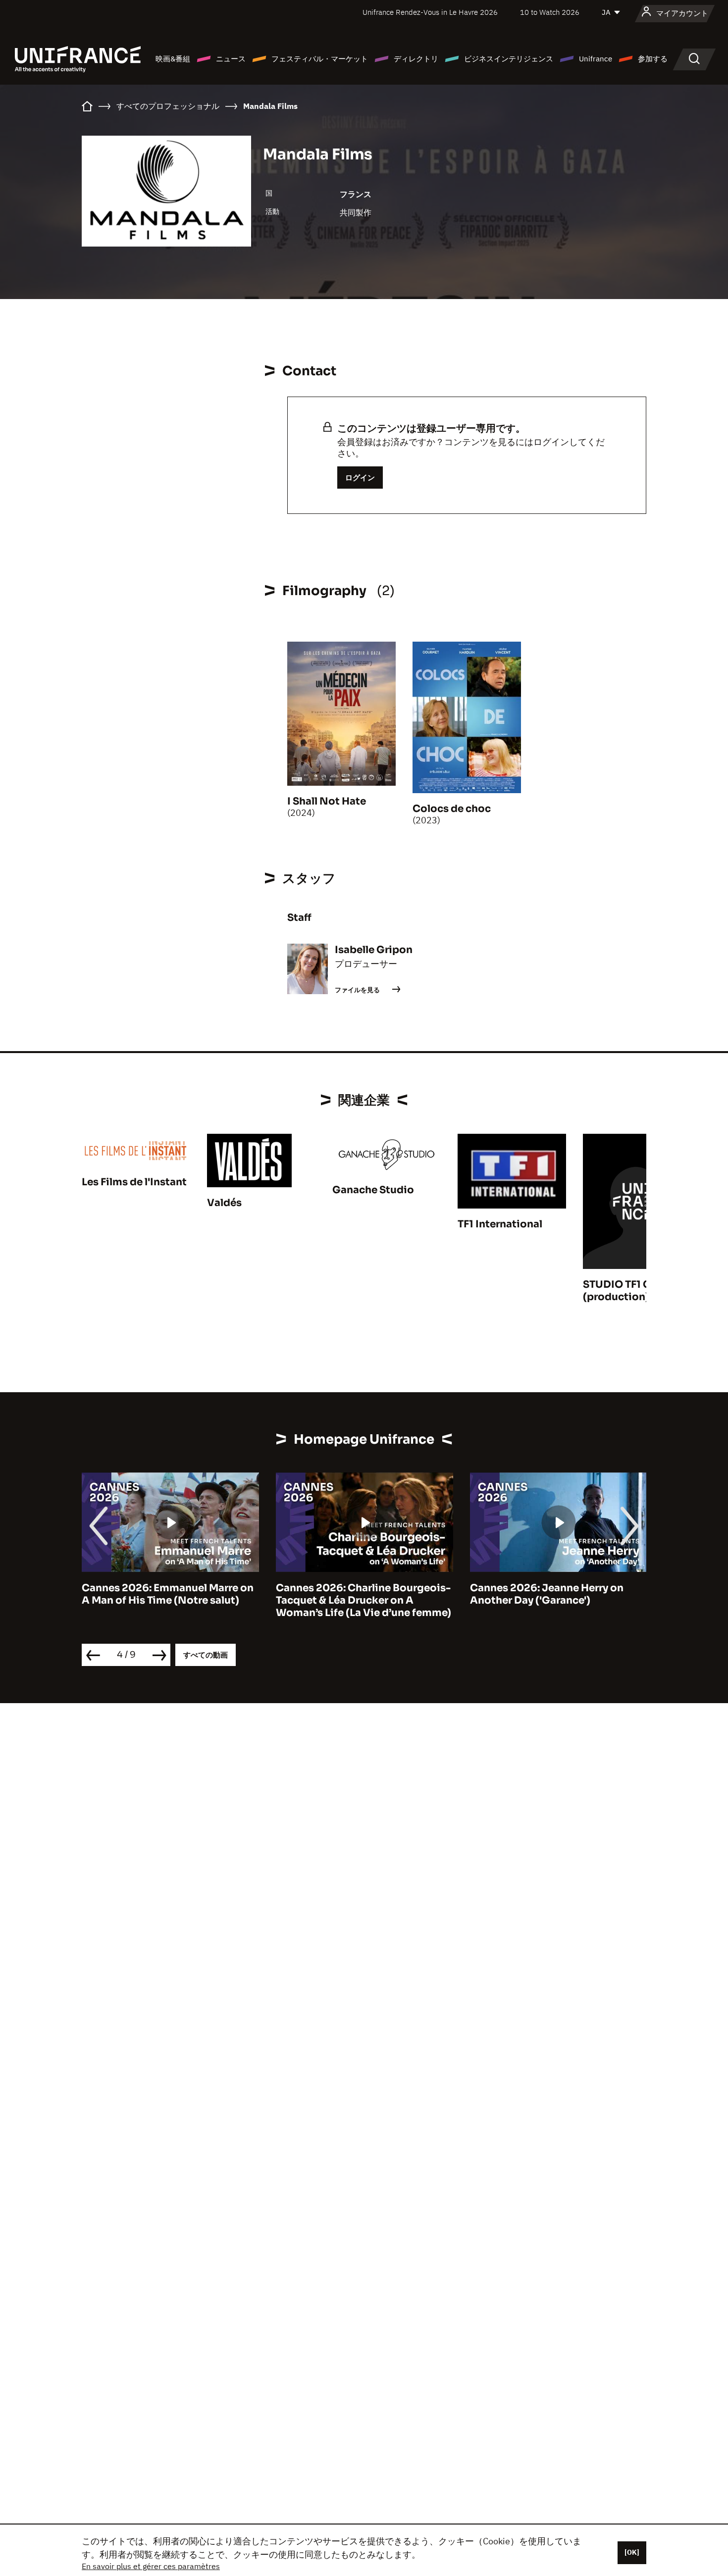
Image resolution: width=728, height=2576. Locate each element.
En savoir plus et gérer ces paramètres (151, 2566)
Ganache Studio (373, 1190)
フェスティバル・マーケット (320, 59)
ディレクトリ (416, 59)
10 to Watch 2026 (550, 12)
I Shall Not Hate (327, 801)
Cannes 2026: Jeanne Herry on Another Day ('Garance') (547, 1594)
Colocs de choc (452, 809)
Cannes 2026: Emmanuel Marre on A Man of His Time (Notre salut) (168, 1594)
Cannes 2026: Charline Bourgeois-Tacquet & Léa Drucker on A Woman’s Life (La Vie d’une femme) (364, 1600)
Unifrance (596, 59)
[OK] (632, 2552)
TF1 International (500, 1224)
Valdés (224, 1203)
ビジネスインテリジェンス (509, 59)
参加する (653, 59)
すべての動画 (206, 1655)
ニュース (231, 59)
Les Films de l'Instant (134, 1182)
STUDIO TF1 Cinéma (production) (633, 1291)
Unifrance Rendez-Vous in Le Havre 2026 (430, 12)
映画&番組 (173, 59)
